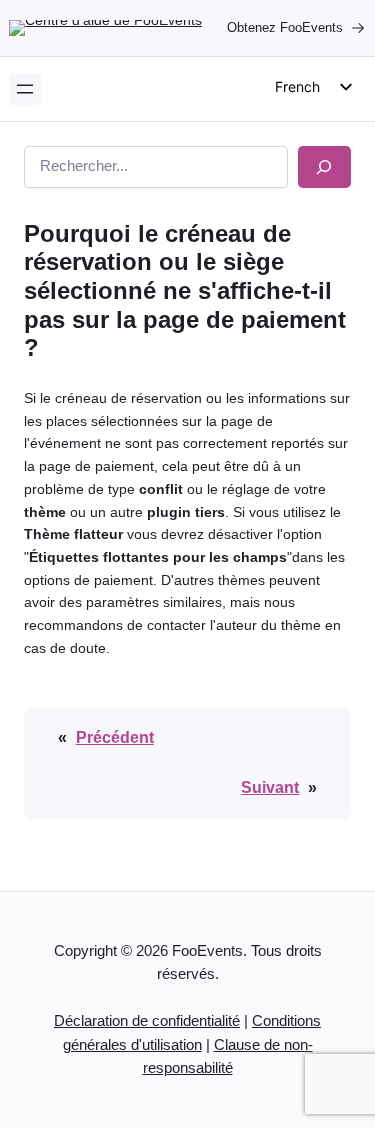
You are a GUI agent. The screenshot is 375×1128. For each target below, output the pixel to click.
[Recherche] (324, 166)
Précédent (115, 737)
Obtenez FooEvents (285, 27)
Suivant (270, 787)
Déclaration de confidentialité (147, 1021)
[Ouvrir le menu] (25, 89)
